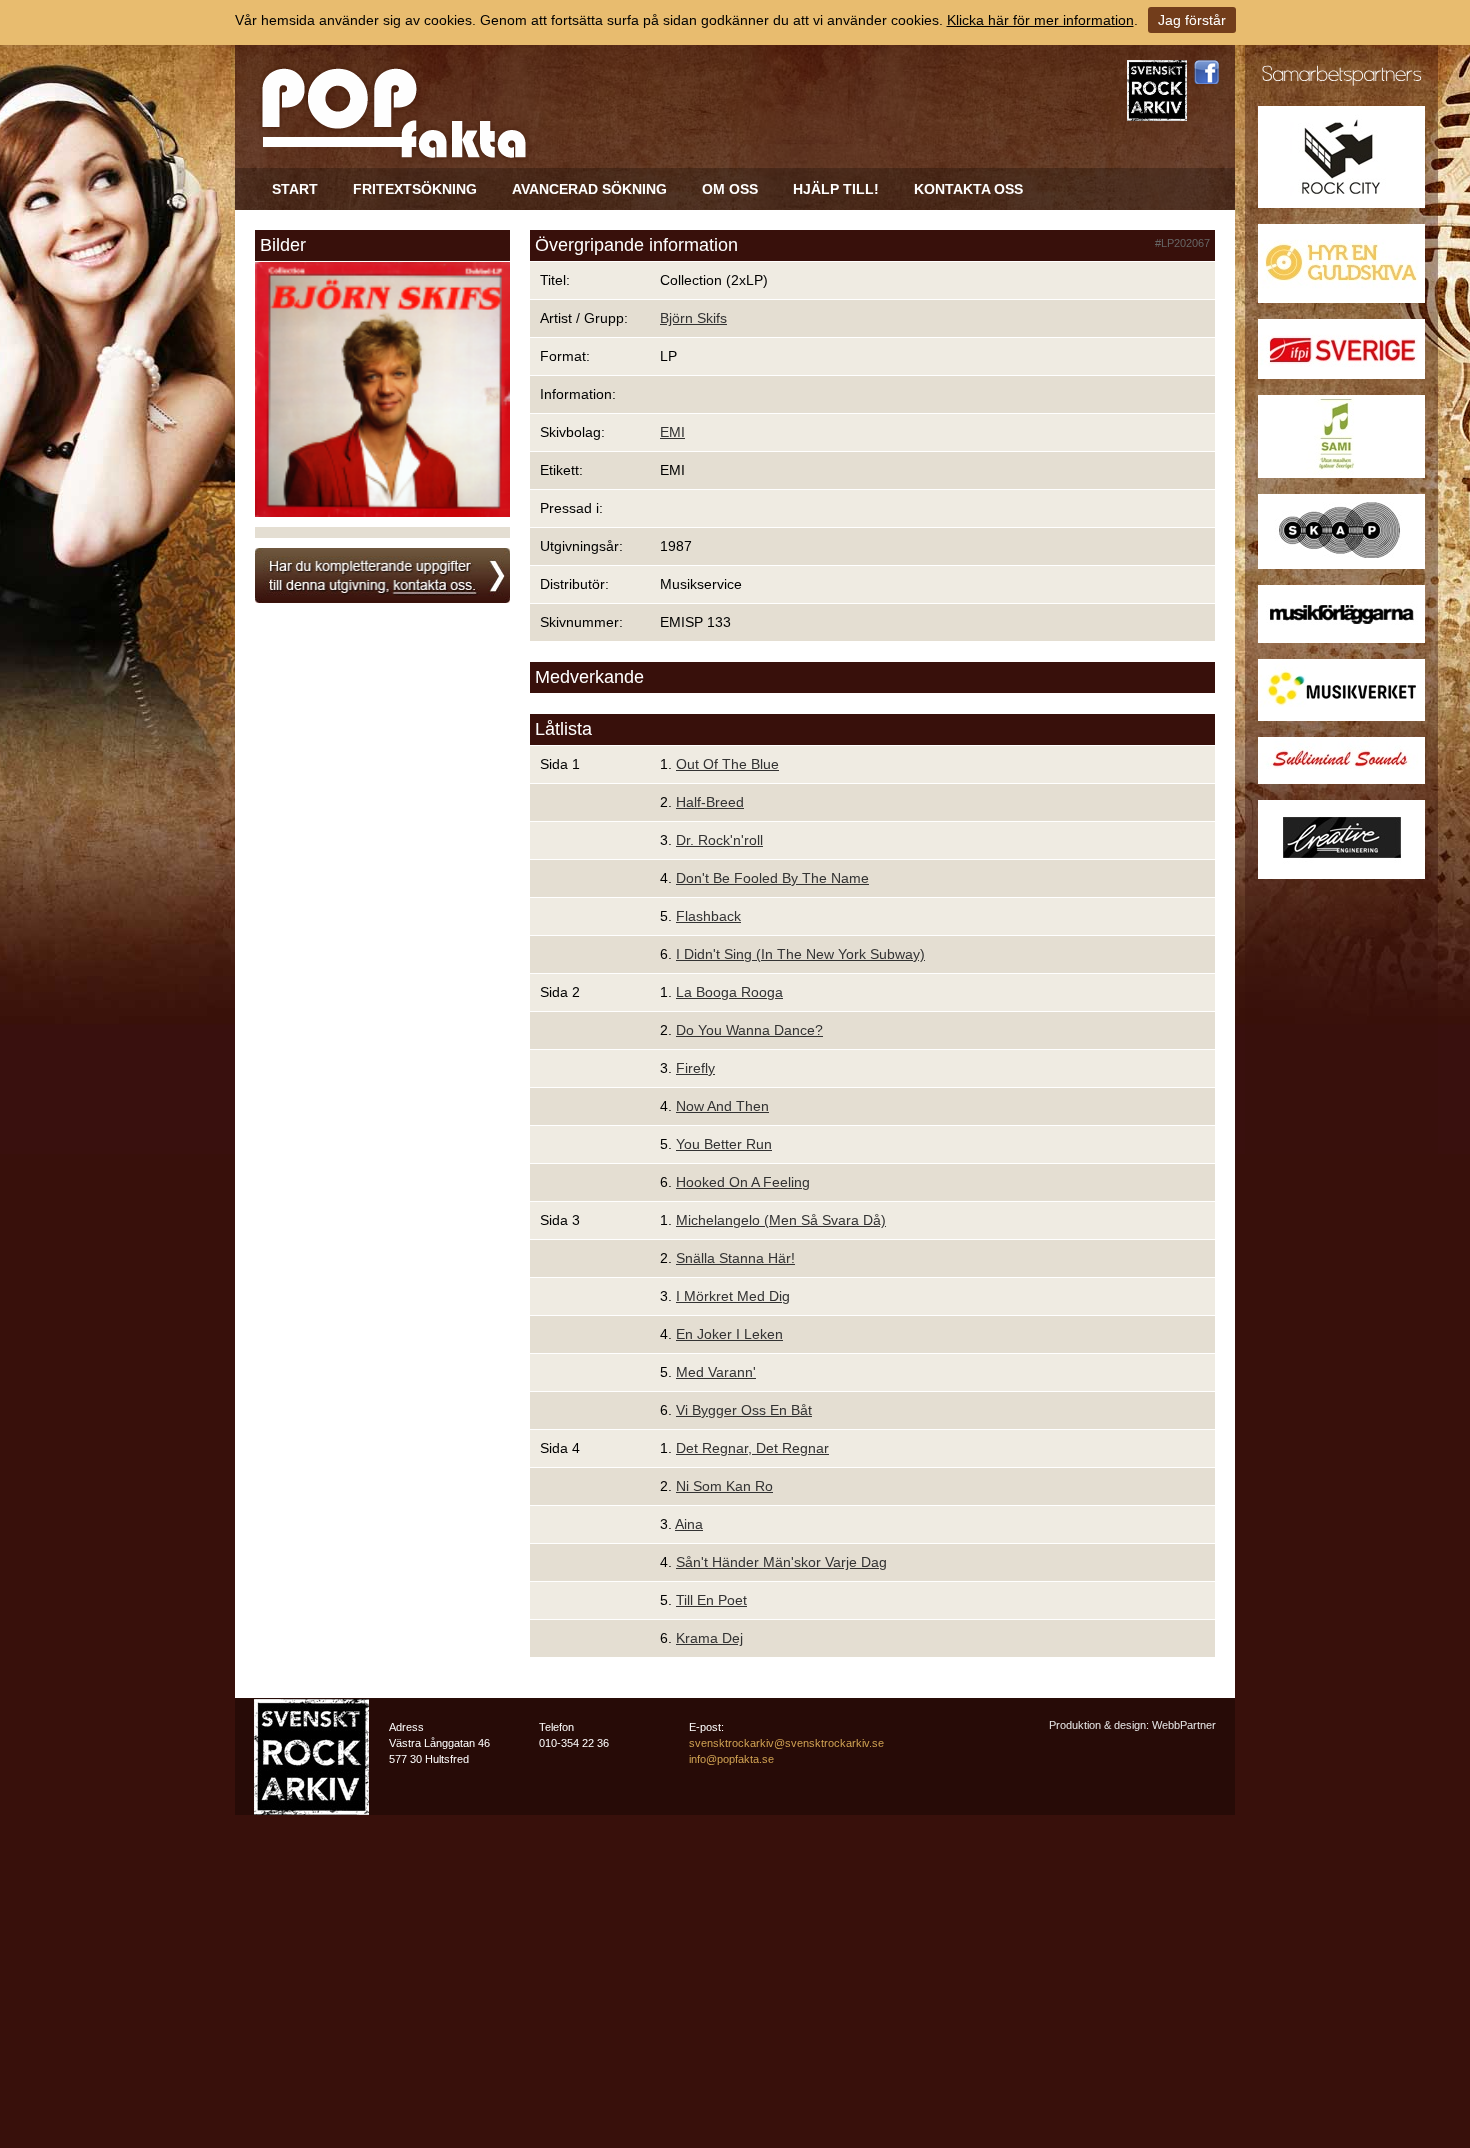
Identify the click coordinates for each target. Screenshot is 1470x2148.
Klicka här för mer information (1040, 20)
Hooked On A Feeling (743, 1182)
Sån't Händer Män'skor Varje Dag (781, 1562)
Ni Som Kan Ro (724, 1486)
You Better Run (724, 1144)
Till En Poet (711, 1600)
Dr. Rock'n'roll (719, 840)
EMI (672, 432)
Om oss (730, 189)
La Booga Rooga (729, 992)
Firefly (695, 1068)
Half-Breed (710, 802)
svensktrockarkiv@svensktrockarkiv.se (786, 1743)
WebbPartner (1184, 1725)
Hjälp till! (836, 189)
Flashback (708, 916)
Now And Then (722, 1106)
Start (295, 189)
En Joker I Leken (729, 1334)
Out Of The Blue (727, 764)
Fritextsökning (415, 189)
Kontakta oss (968, 189)
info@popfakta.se (731, 1759)
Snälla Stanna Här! (735, 1258)
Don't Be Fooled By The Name (772, 878)
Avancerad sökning (589, 189)
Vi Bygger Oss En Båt (744, 1410)
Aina (689, 1524)
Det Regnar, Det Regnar (752, 1448)
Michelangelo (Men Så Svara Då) (781, 1220)
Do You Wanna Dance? (749, 1030)
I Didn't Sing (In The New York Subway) (800, 954)
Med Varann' (716, 1372)
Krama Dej (709, 1638)
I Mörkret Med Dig (733, 1296)
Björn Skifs (693, 318)
